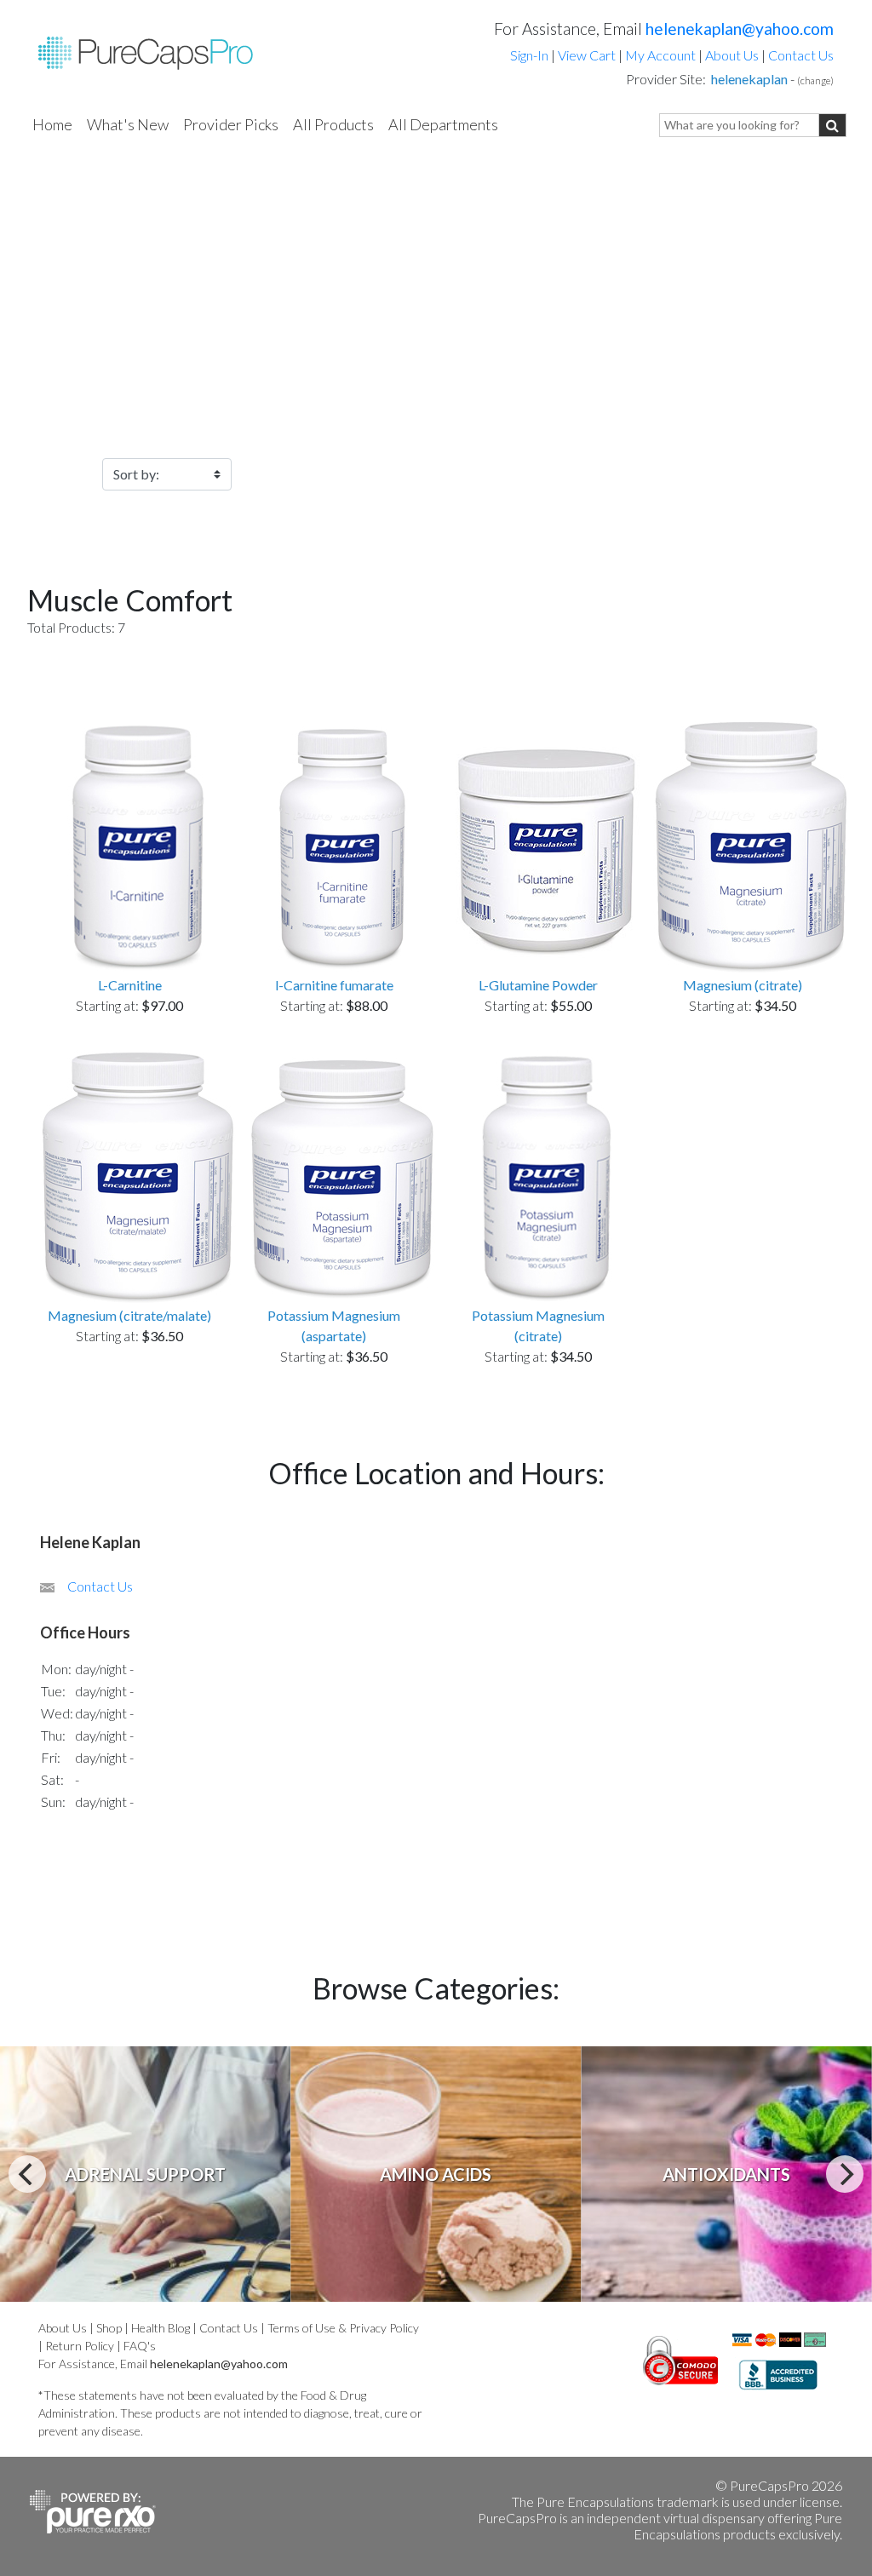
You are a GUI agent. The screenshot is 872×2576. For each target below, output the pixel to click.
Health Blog (161, 2328)
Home (52, 124)
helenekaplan (749, 79)
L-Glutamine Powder (538, 985)
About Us (732, 55)
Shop (109, 2328)
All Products (333, 124)
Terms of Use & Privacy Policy (343, 2328)
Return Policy (80, 2346)
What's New (128, 124)
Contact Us (801, 55)
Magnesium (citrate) (743, 985)
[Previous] (27, 2174)
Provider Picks (231, 124)
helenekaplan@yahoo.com (740, 29)
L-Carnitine (130, 985)
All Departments (443, 124)
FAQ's (140, 2346)
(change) (815, 80)
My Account (660, 55)
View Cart (588, 55)
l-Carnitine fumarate (334, 985)
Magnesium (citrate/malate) (129, 1315)
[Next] (845, 2174)
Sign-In (529, 55)
